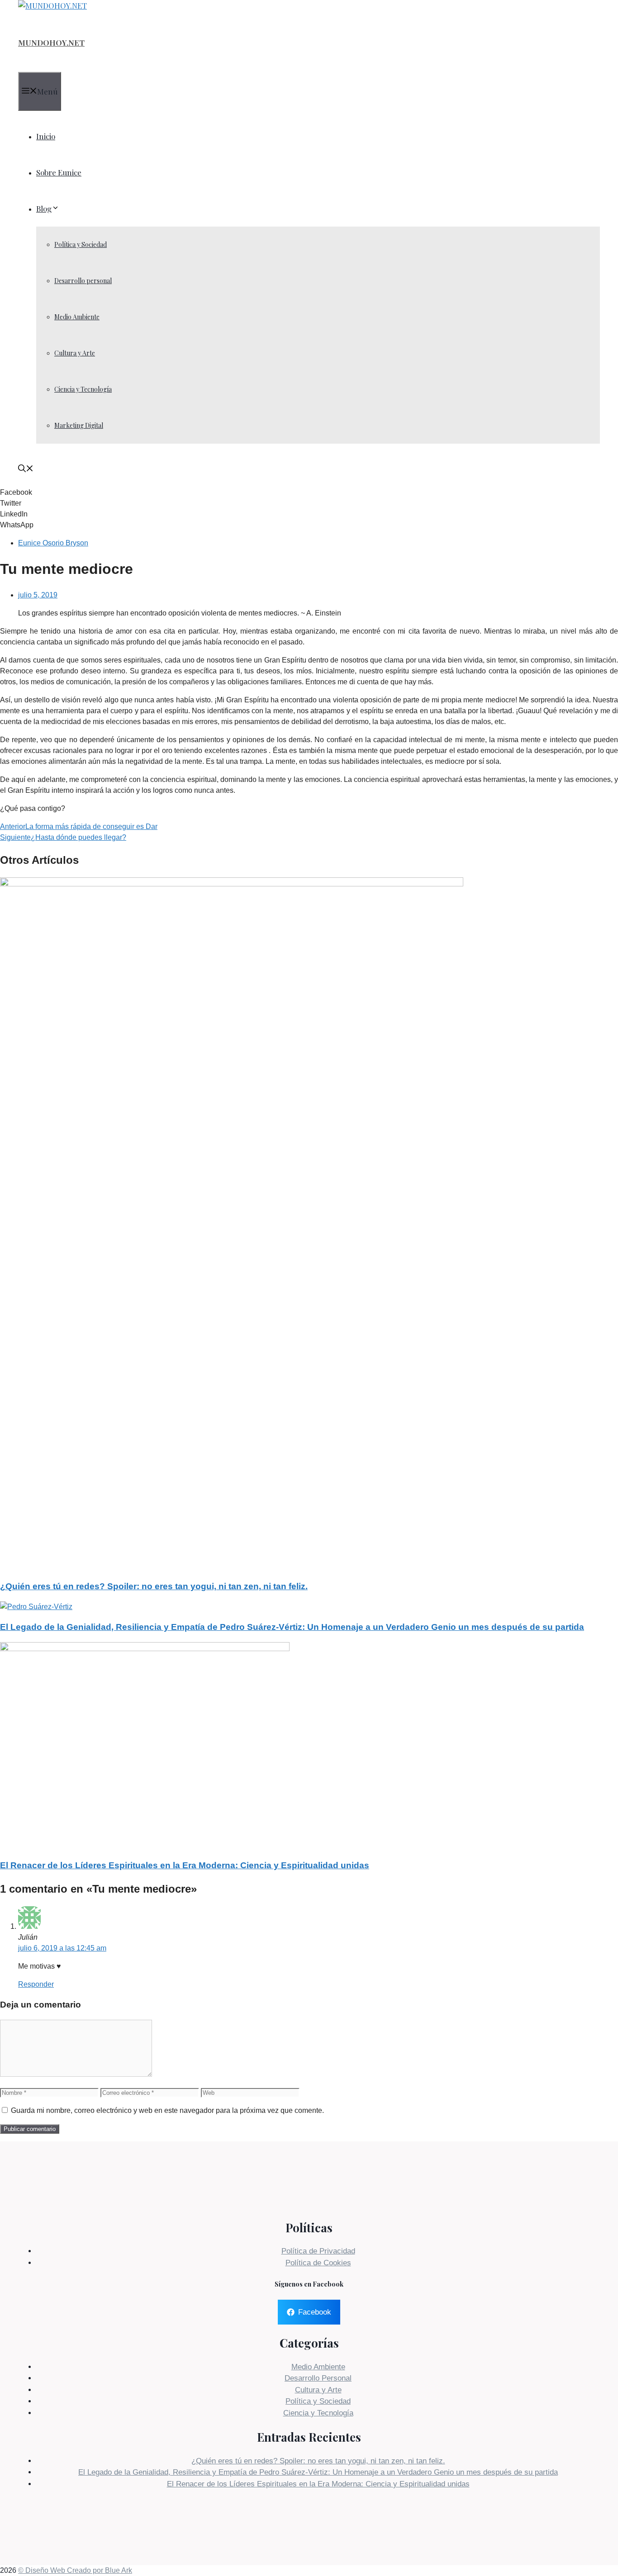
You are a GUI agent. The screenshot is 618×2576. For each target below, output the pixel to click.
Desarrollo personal (83, 281)
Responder (36, 1984)
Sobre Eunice (59, 172)
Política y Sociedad (81, 244)
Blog (44, 208)
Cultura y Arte (75, 353)
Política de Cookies (318, 2263)
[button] (309, 492)
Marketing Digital (79, 425)
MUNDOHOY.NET (51, 43)
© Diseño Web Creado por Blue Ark (75, 2570)
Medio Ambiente (77, 317)
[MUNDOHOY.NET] (52, 5)
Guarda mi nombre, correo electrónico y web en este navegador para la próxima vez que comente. (167, 2110)
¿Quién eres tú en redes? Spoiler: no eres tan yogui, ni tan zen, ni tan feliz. (154, 1586)
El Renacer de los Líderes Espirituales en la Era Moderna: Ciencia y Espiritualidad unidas (185, 1865)
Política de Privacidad (318, 2251)
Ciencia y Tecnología (83, 389)
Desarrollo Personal (318, 2378)
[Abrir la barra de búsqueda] (26, 469)
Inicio (46, 136)
